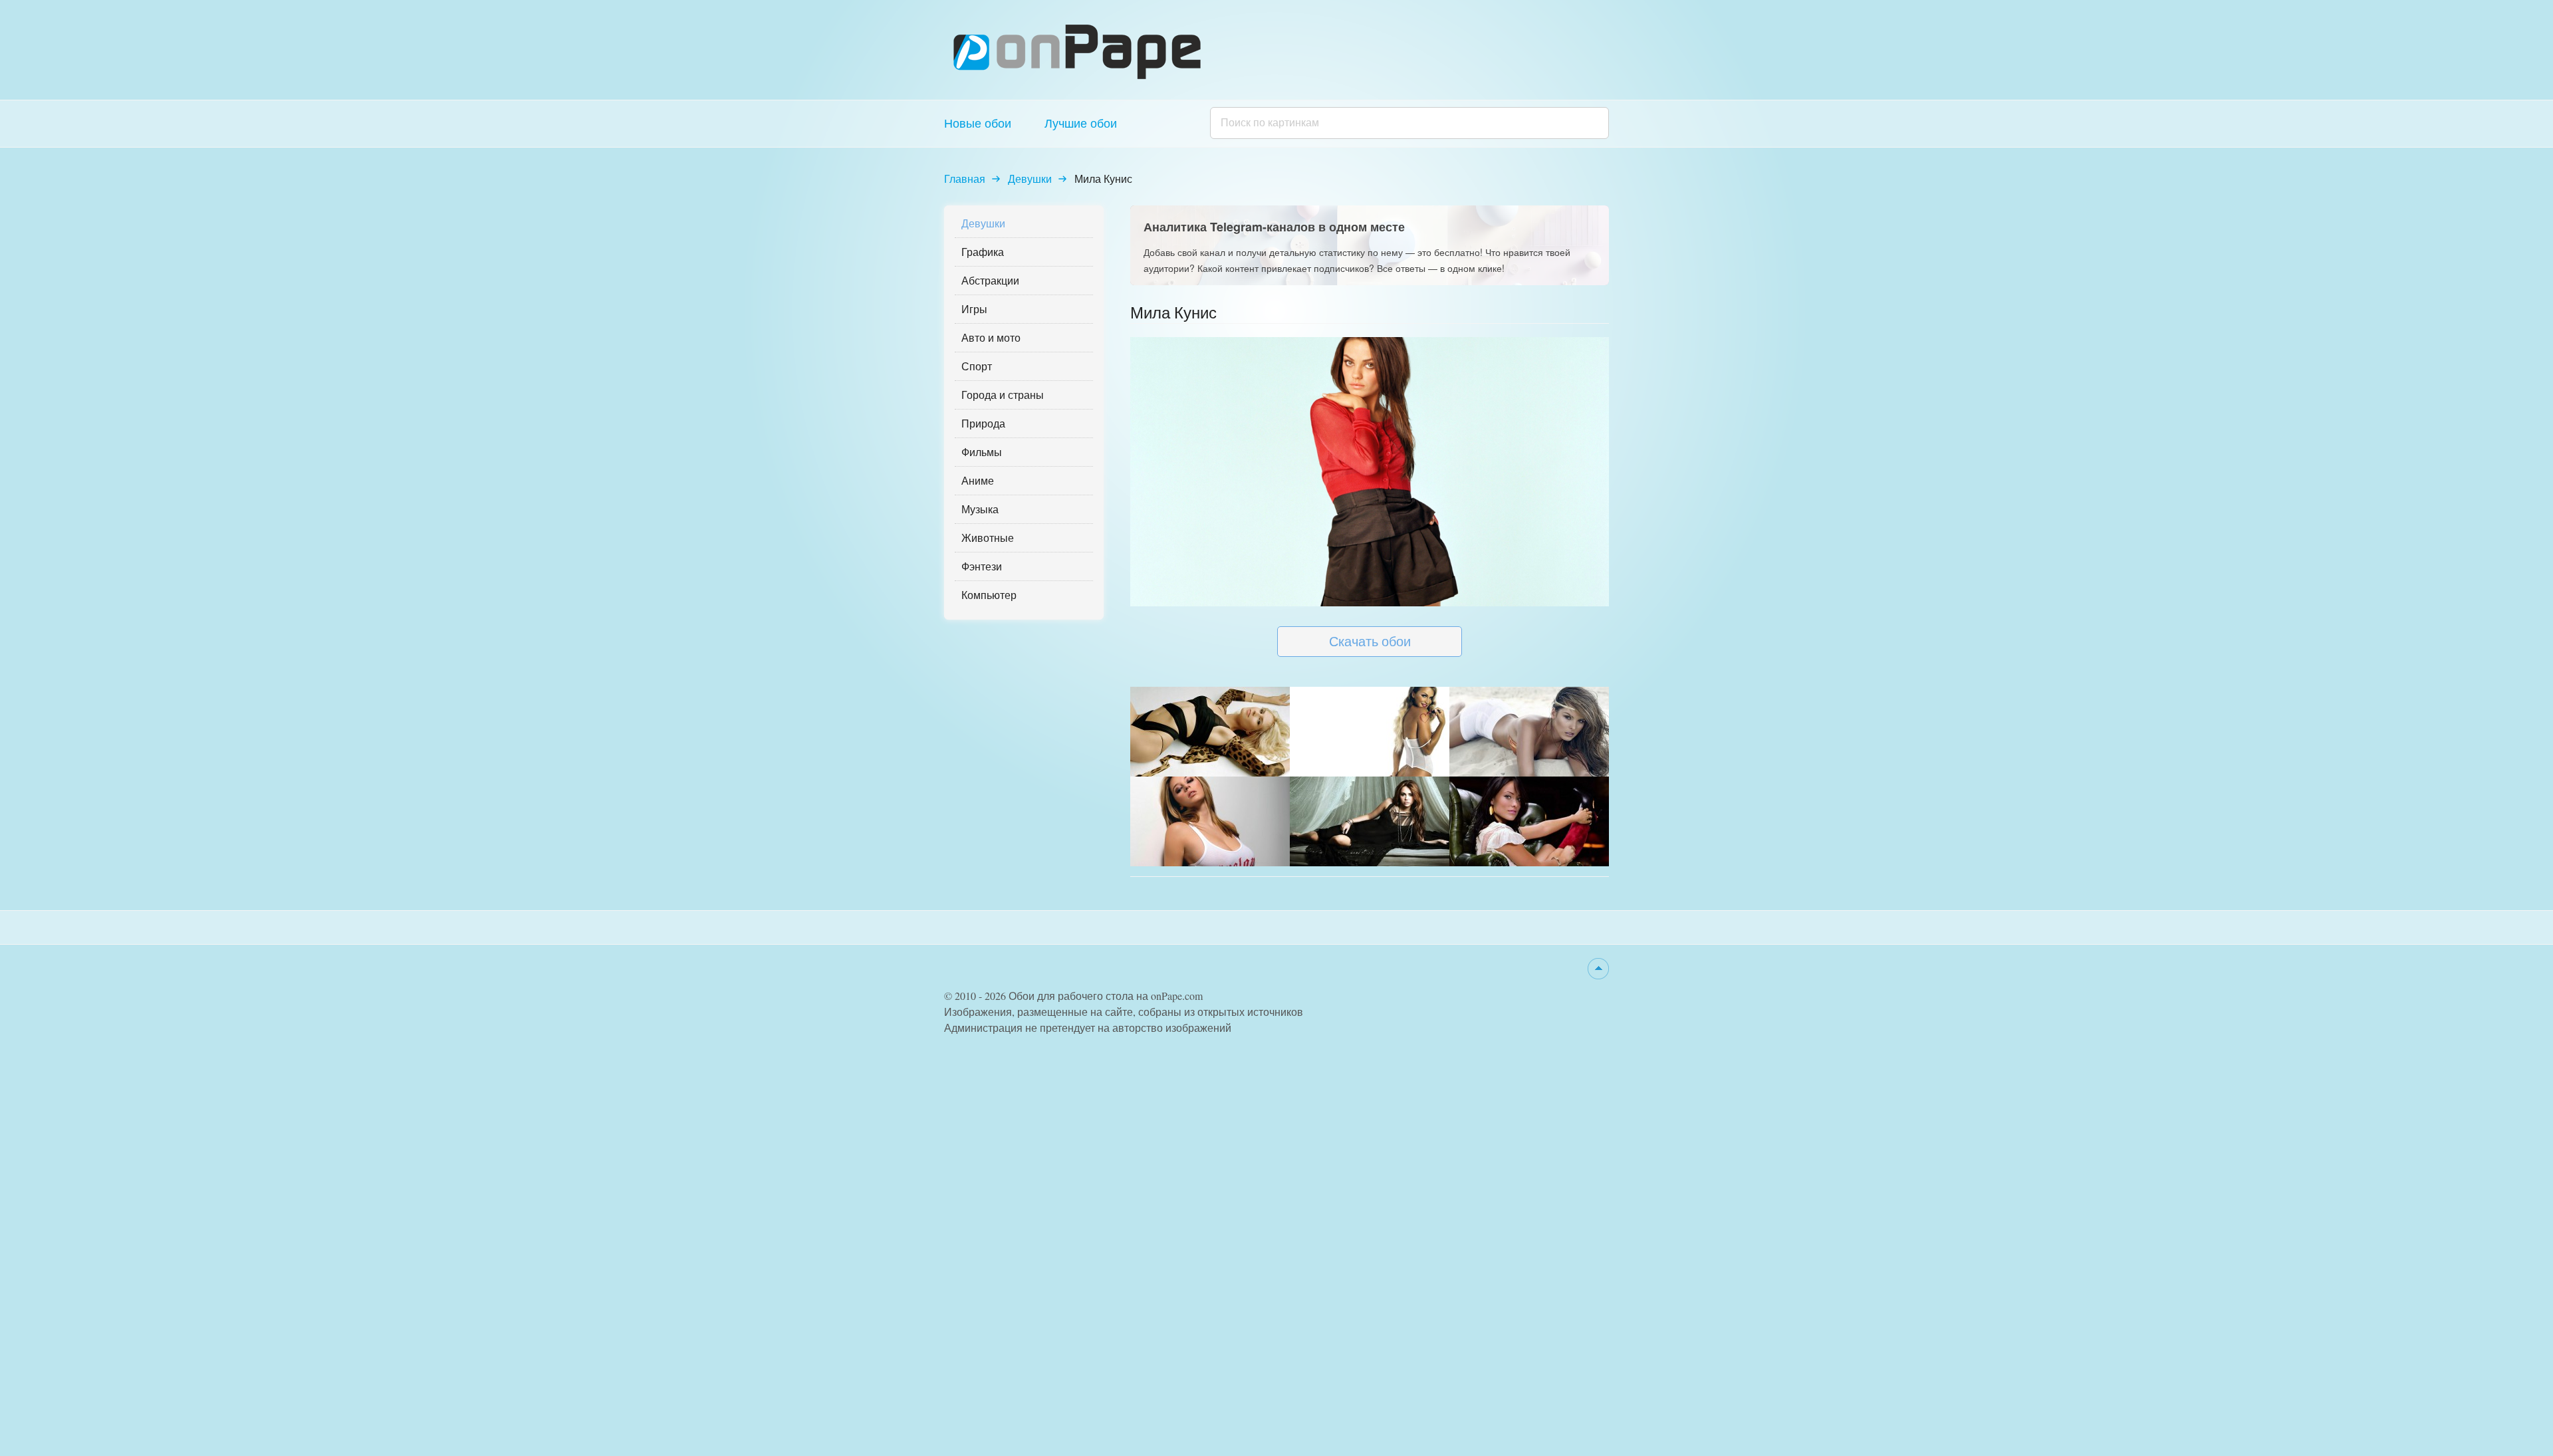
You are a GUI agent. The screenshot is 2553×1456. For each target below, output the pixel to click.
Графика (983, 252)
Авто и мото (991, 337)
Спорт (977, 366)
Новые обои (978, 123)
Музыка (980, 509)
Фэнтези (982, 566)
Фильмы (982, 452)
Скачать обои (1370, 641)
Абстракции (990, 280)
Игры (974, 309)
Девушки (1030, 179)
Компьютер (989, 595)
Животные (988, 538)
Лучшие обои (1081, 123)
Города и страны (1003, 395)
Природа (983, 423)
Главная (965, 179)
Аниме (978, 480)
